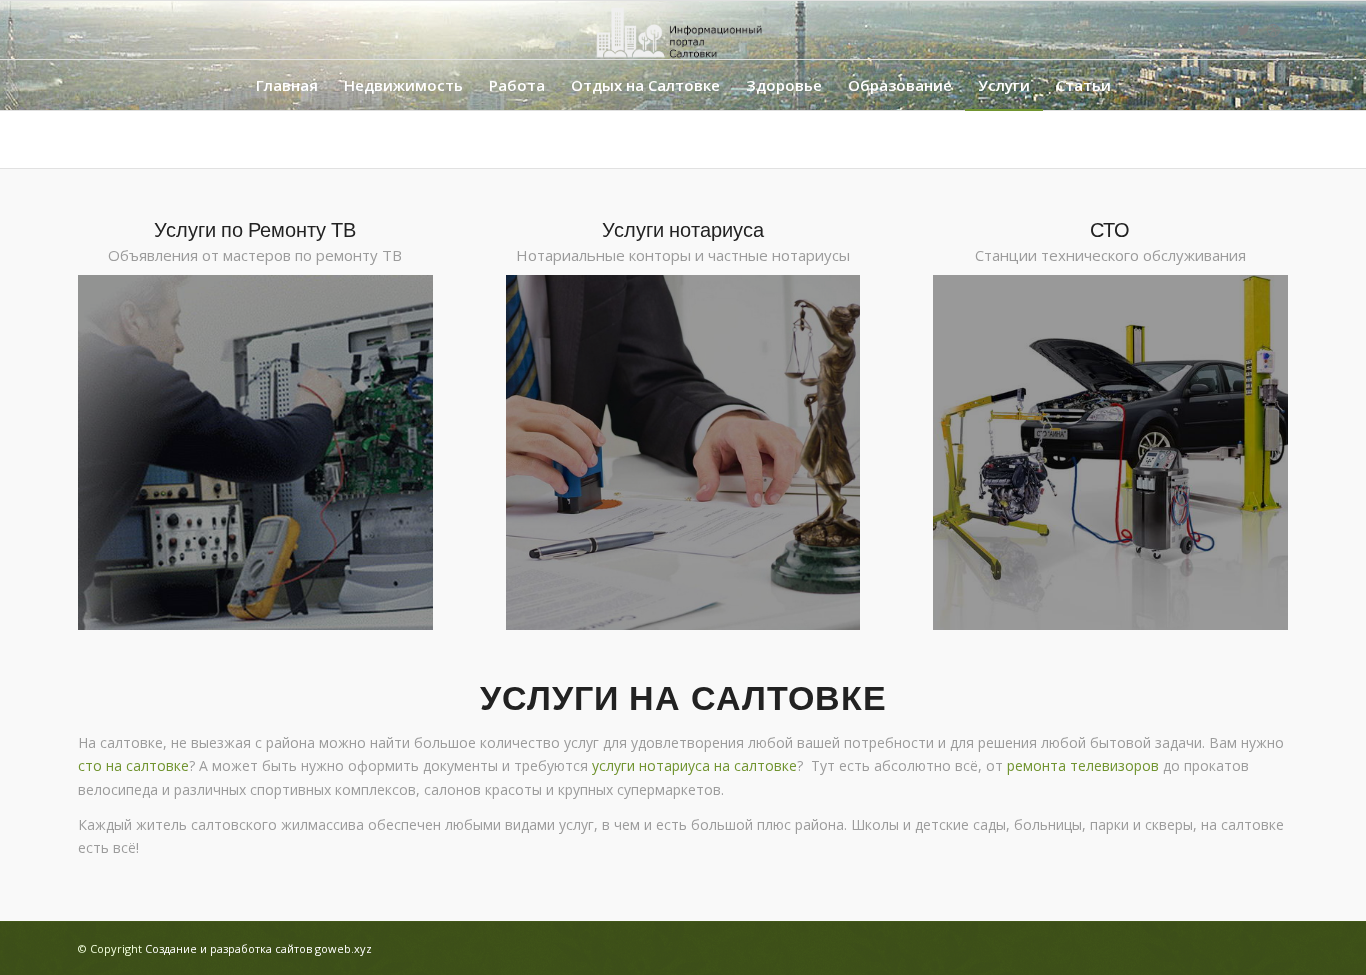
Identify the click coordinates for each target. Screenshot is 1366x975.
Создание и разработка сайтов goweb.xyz (258, 948)
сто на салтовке (133, 765)
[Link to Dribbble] (1273, 30)
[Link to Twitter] (1243, 30)
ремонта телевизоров (1083, 765)
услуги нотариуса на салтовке (694, 765)
